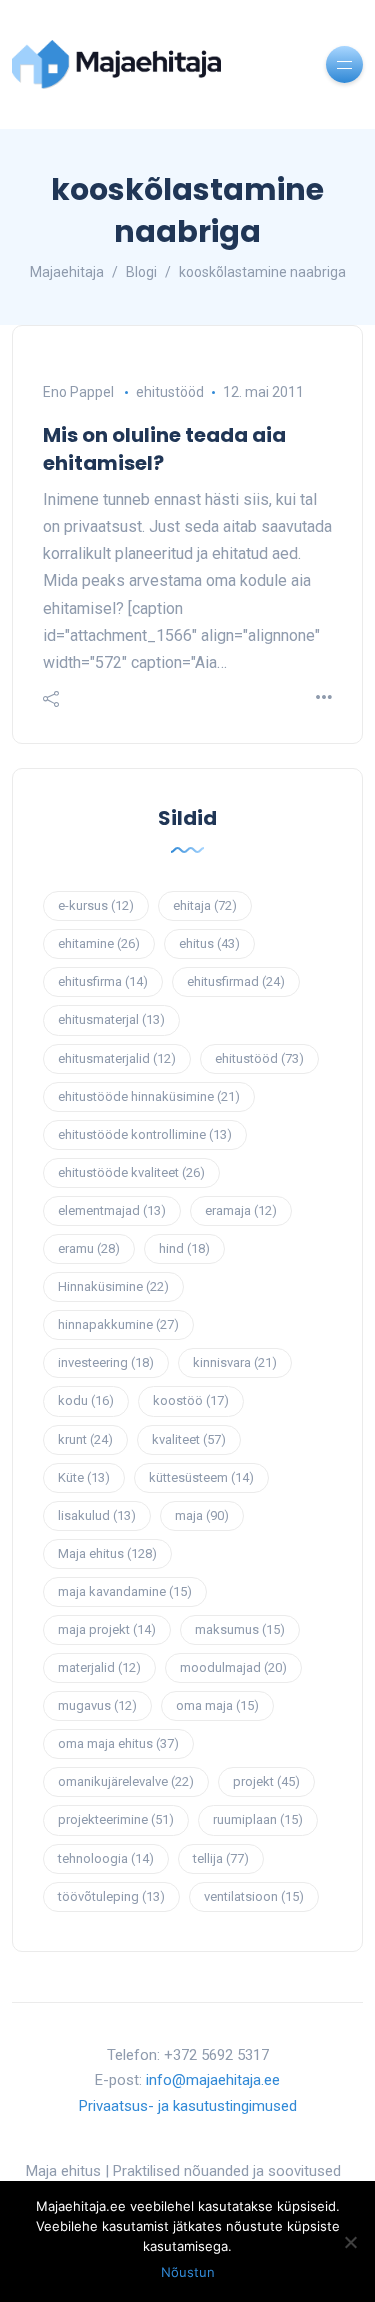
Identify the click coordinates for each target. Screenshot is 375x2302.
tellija (221, 1858)
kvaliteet (189, 1439)
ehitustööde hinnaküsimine (149, 1096)
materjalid (99, 1667)
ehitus (209, 943)
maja (202, 1515)
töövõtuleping (111, 1896)
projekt (266, 1781)
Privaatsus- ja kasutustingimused (188, 2106)
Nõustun (188, 2272)
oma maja (217, 1705)
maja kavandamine (125, 1591)
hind (184, 1248)
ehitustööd (170, 392)
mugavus (97, 1705)
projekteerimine (116, 1819)
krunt (85, 1439)
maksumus (240, 1629)
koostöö (191, 1400)
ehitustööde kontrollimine (145, 1134)
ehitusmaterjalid (117, 1058)
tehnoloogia (106, 1858)
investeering (106, 1362)
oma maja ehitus (118, 1743)
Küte (84, 1477)
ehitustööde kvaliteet (131, 1172)
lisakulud (97, 1515)
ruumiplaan (258, 1819)
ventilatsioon (254, 1896)
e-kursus (96, 905)
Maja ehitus (107, 1553)
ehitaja (205, 905)
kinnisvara (235, 1362)
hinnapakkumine (118, 1324)
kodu (86, 1400)
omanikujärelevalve (126, 1781)
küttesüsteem (201, 1477)
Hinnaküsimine (113, 1286)
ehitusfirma (103, 981)
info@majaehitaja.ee (213, 2080)
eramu (89, 1248)
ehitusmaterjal (111, 1019)
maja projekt (107, 1629)
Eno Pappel (78, 392)
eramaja (241, 1210)
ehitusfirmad (236, 981)
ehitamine (99, 943)
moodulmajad (233, 1667)
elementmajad (112, 1210)
